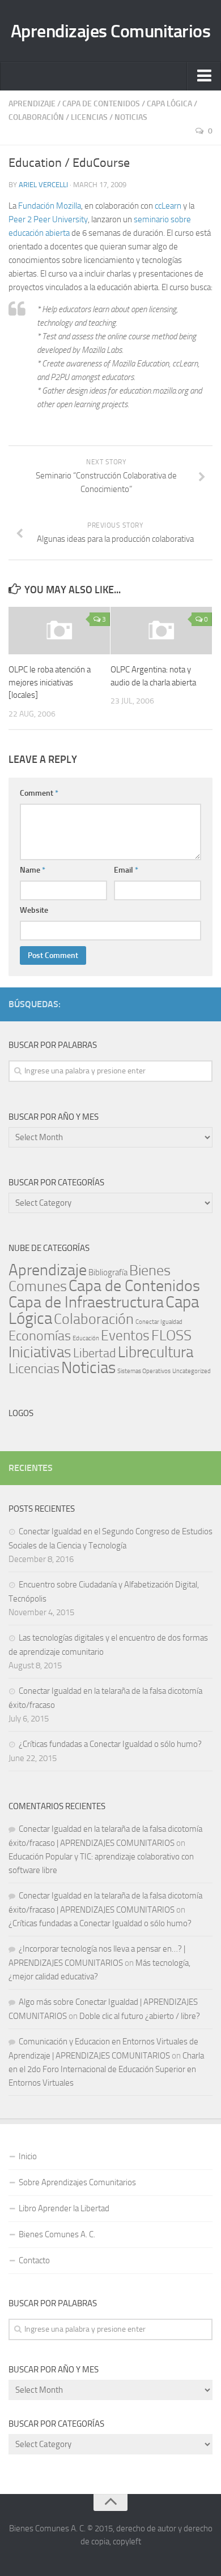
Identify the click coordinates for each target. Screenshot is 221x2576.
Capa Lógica (169, 104)
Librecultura (156, 1352)
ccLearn (168, 206)
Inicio (28, 2156)
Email (126, 870)
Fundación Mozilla (50, 206)
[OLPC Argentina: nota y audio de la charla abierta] (161, 631)
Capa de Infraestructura (86, 1302)
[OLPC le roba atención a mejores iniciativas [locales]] (59, 631)
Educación (86, 1338)
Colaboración (36, 117)
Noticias (131, 117)
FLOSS (171, 1336)
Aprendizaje (32, 104)
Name (33, 870)
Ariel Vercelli (43, 185)
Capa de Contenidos (101, 104)
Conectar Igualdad (159, 1322)
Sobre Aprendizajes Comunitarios (77, 2182)
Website (34, 910)
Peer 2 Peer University (48, 219)
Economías (40, 1336)
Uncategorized (192, 1371)
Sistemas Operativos (144, 1371)
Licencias (89, 117)
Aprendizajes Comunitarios (111, 31)
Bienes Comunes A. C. (57, 2234)
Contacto (34, 2260)
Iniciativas (40, 1352)
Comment (39, 793)
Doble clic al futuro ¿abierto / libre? (140, 2016)
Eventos (125, 1336)
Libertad (95, 1353)
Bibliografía (108, 1272)
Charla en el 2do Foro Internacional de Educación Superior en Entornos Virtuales (106, 2069)
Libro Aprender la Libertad (64, 2208)
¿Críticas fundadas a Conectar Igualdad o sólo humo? (110, 1744)
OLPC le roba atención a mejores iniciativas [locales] (50, 682)
